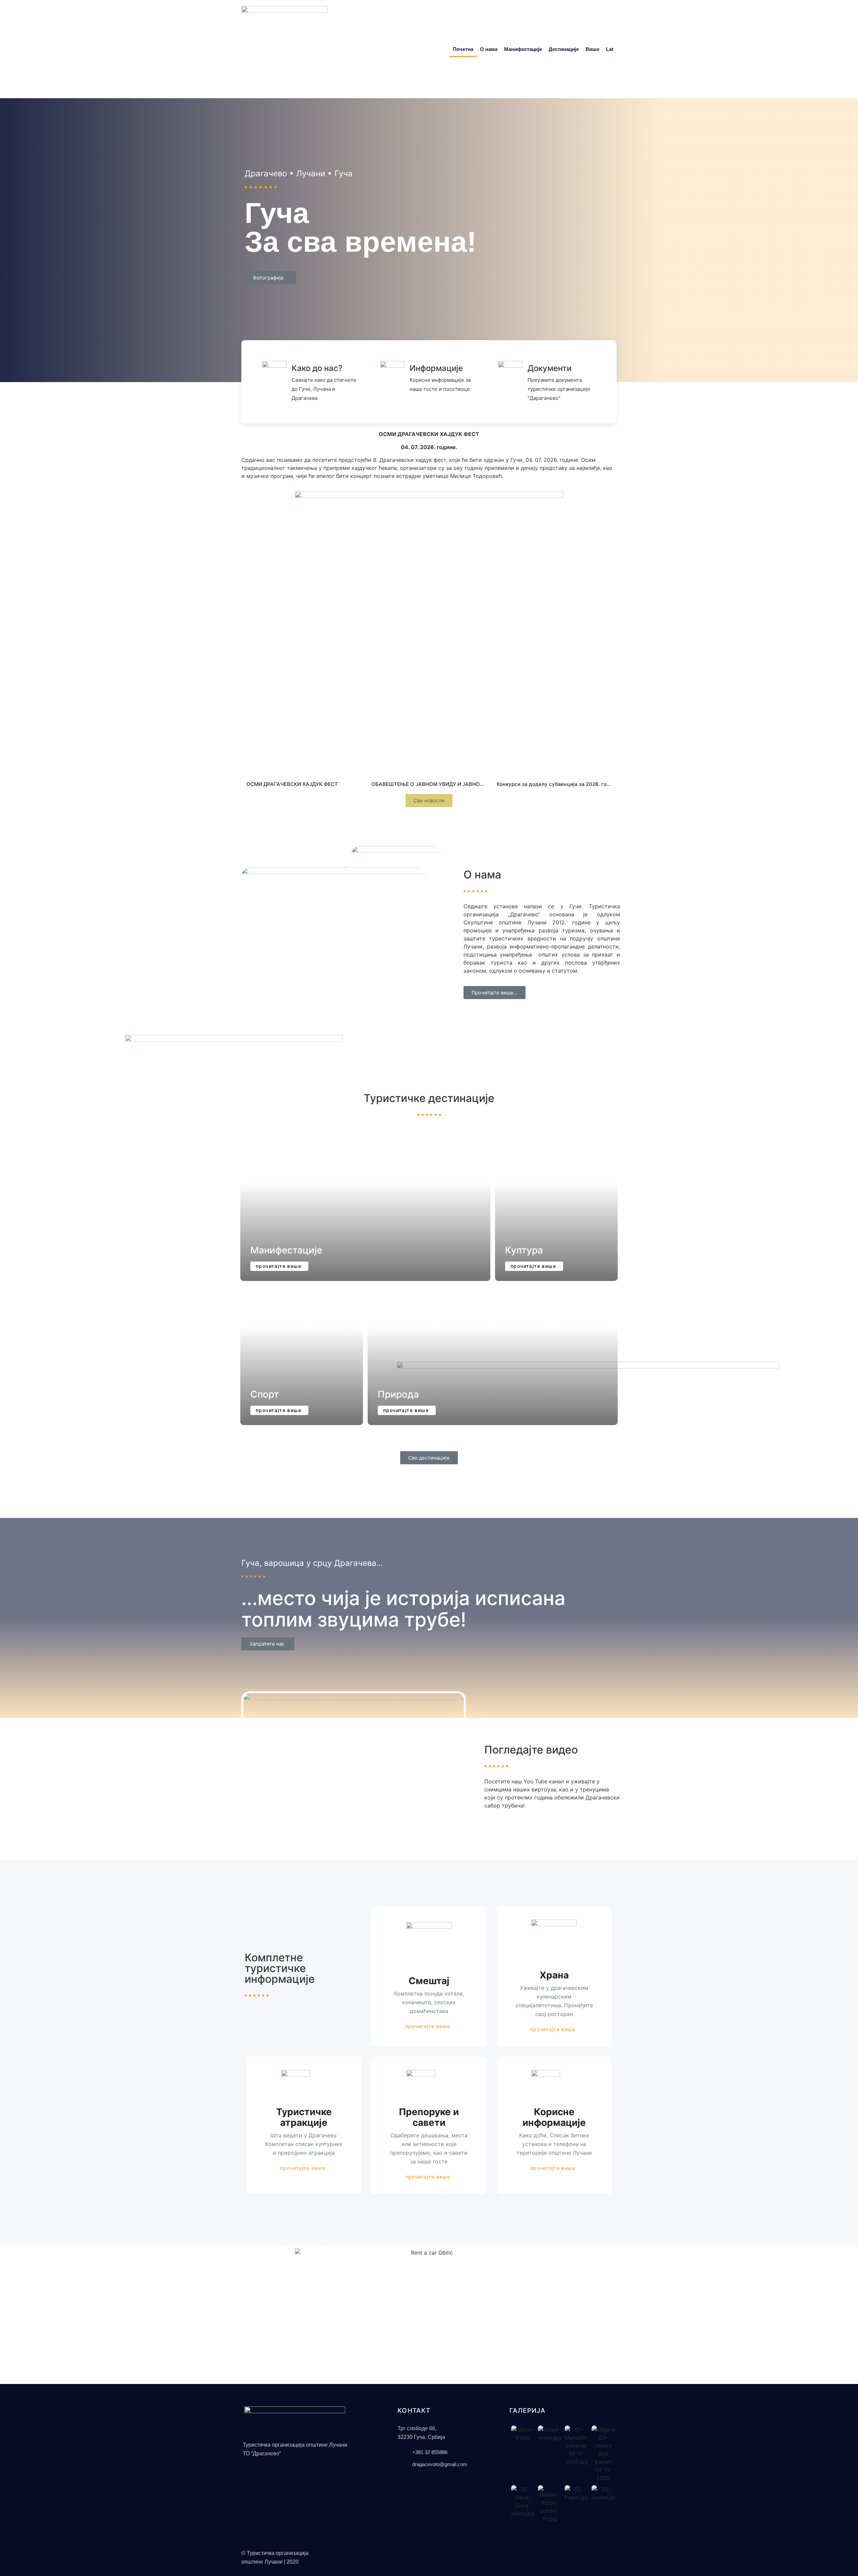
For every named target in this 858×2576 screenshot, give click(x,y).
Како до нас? (317, 368)
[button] (353, 1755)
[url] (304, 733)
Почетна (463, 49)
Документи (549, 368)
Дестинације (564, 49)
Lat (610, 49)
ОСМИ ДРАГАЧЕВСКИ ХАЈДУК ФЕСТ (292, 784)
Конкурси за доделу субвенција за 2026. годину (558, 784)
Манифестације (523, 49)
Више (592, 49)
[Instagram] (518, 2552)
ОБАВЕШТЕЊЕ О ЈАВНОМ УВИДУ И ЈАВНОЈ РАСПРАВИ (441, 784)
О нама (489, 49)
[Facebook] (509, 2552)
